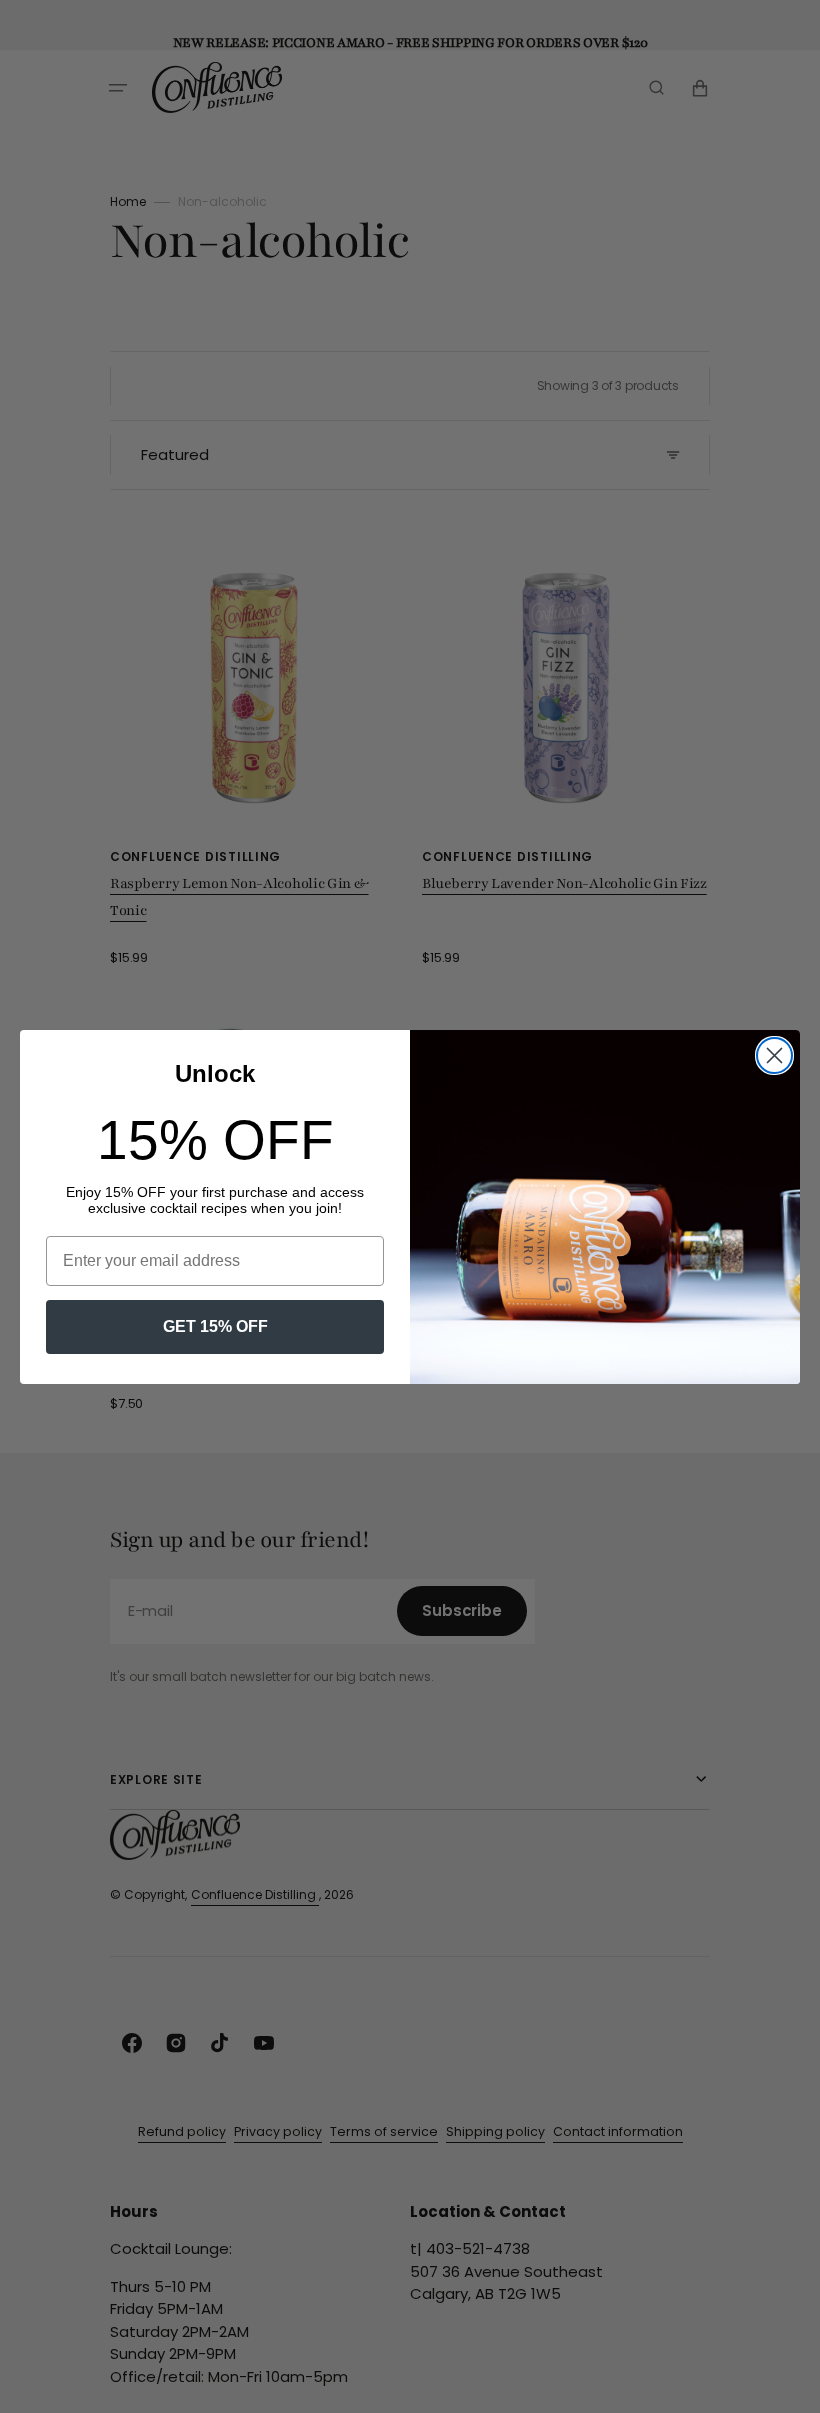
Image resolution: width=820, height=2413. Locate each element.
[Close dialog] (774, 1055)
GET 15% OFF (215, 1326)
